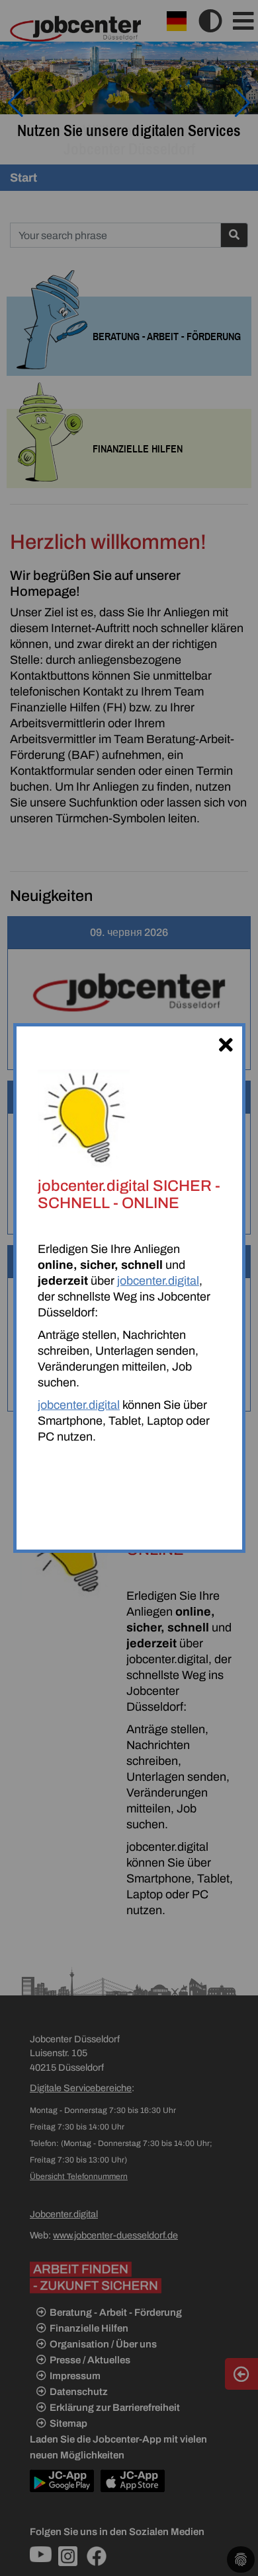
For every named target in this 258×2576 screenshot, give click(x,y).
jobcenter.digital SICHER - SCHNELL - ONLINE (129, 1194)
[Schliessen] (226, 1043)
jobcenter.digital (158, 1281)
